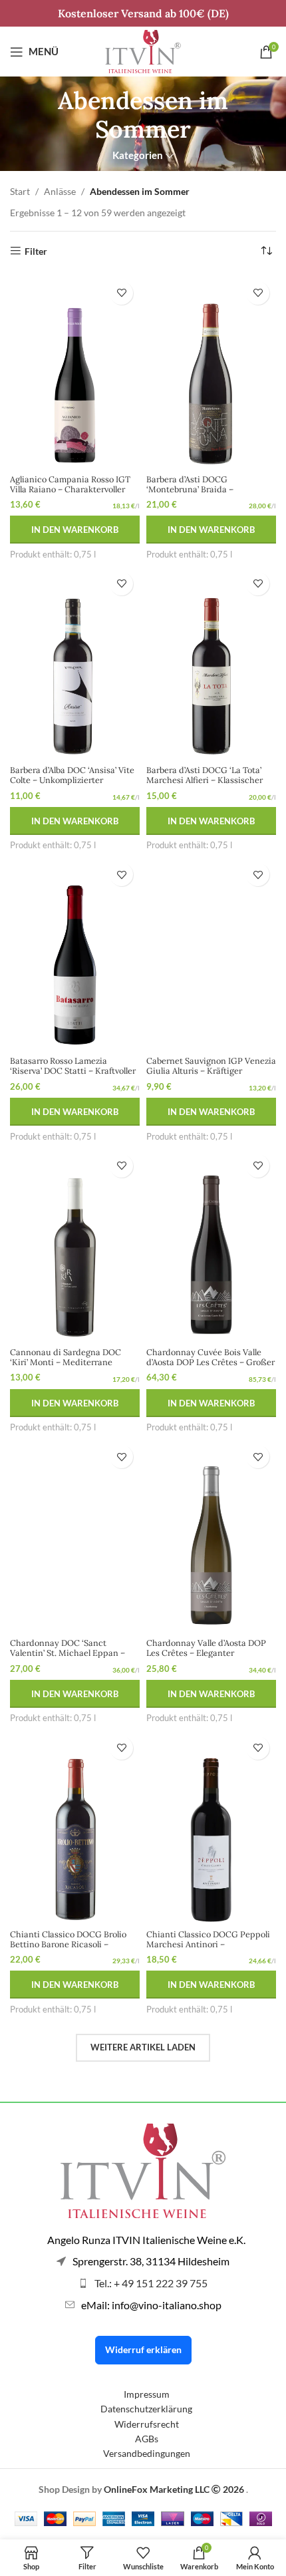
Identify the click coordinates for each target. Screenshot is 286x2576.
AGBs (147, 2439)
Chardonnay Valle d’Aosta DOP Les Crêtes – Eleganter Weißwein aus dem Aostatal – (206, 1653)
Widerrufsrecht (147, 2424)
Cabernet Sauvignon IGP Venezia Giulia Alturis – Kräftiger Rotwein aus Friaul (211, 1070)
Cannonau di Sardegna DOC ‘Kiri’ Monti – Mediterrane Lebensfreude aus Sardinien (66, 1362)
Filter (36, 251)
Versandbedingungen (147, 2453)
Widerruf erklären (143, 2349)
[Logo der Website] (143, 50)
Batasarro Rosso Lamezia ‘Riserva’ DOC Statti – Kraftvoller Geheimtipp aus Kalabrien (73, 1070)
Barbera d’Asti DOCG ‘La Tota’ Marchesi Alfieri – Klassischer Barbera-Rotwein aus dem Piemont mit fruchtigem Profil (205, 785)
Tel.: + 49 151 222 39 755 (151, 2283)
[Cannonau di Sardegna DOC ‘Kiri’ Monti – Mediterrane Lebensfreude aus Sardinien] (75, 1245)
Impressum (147, 2394)
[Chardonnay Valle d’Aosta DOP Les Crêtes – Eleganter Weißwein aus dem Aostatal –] (211, 1536)
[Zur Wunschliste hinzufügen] (121, 293)
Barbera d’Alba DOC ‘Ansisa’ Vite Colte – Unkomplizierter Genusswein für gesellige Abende (72, 785)
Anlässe (60, 191)
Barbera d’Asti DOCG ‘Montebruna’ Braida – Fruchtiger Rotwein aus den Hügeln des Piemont (201, 494)
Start (20, 191)
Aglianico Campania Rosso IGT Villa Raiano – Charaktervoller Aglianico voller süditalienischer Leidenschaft (73, 494)
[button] (75, 530)
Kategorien (138, 155)
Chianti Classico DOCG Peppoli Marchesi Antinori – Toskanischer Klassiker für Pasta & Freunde (210, 1949)
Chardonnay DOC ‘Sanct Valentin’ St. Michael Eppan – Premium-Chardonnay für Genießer (68, 1658)
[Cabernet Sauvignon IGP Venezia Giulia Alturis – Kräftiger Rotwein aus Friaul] (211, 954)
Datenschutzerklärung (146, 2409)
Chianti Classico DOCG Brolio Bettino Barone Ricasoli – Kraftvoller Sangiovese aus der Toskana (69, 1949)
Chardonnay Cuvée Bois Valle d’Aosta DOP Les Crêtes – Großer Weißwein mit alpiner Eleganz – (211, 1362)
